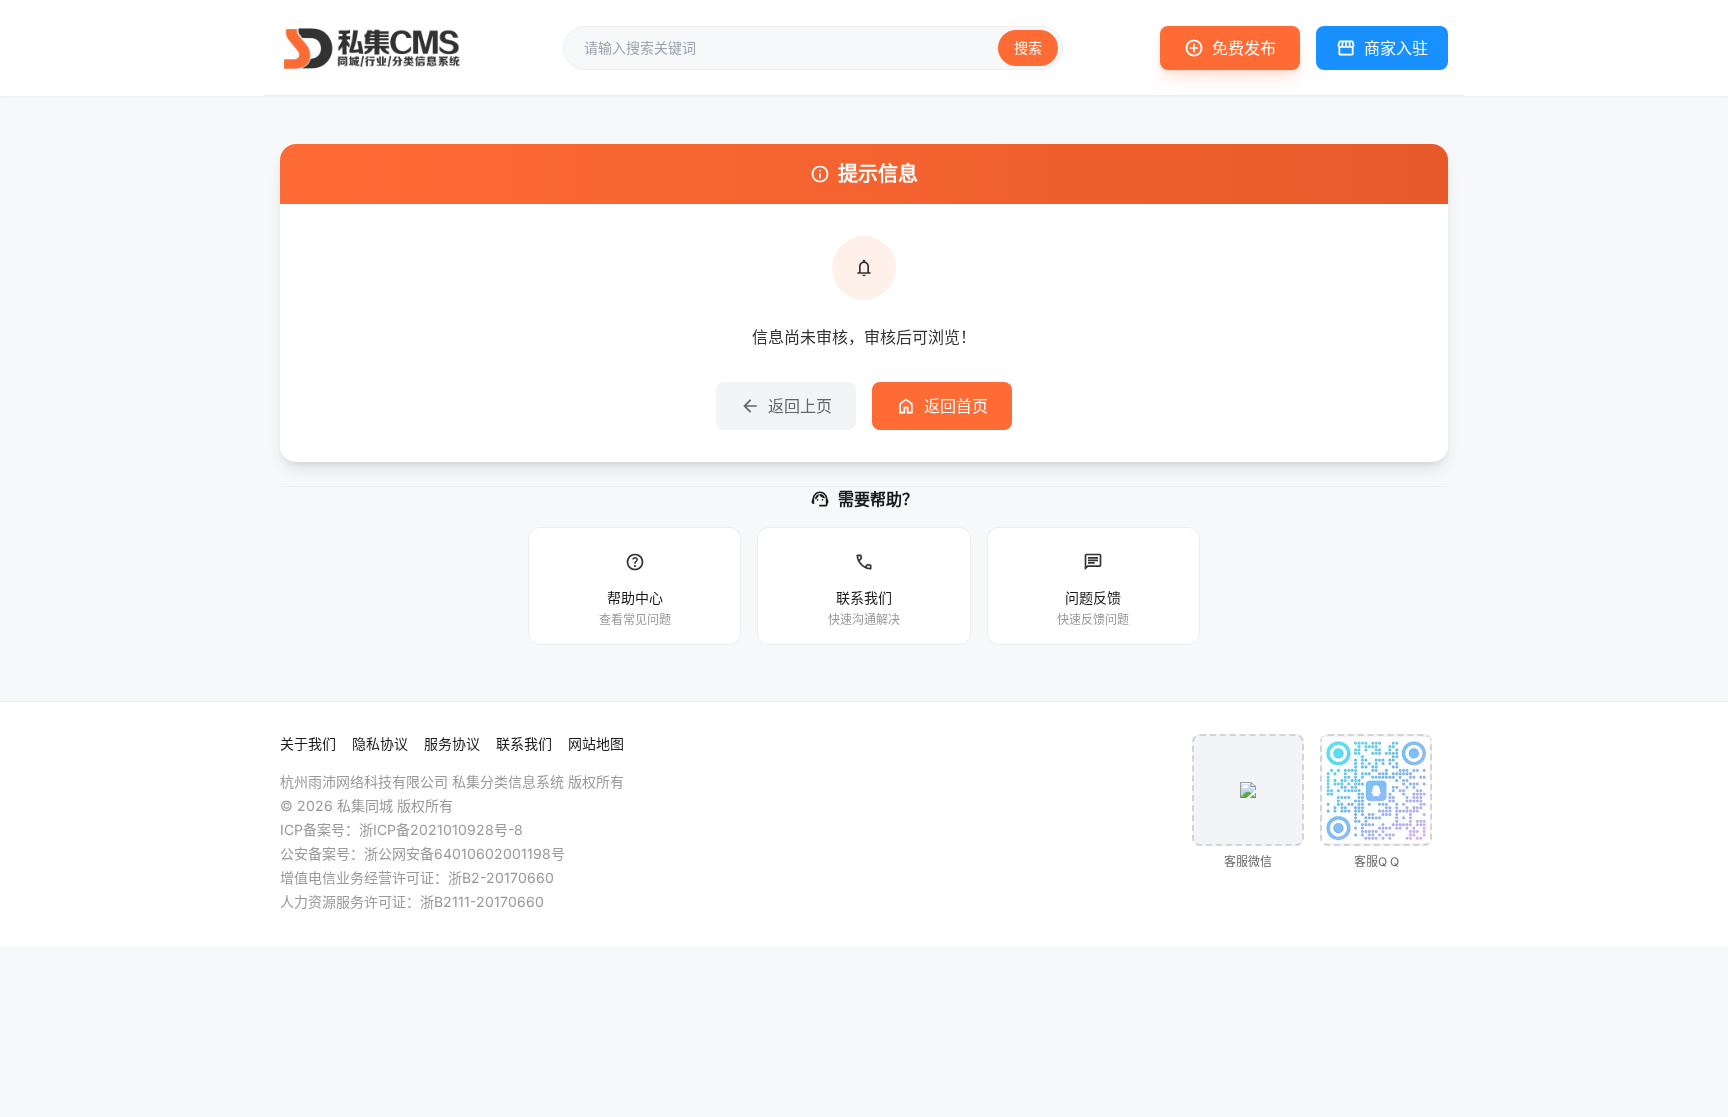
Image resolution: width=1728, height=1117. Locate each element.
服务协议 (452, 743)
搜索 (1028, 47)
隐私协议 (380, 743)
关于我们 (308, 743)
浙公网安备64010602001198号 (464, 853)
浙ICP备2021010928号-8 (441, 829)
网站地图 (596, 743)
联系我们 (524, 743)
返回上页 (786, 406)
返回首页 (942, 406)
